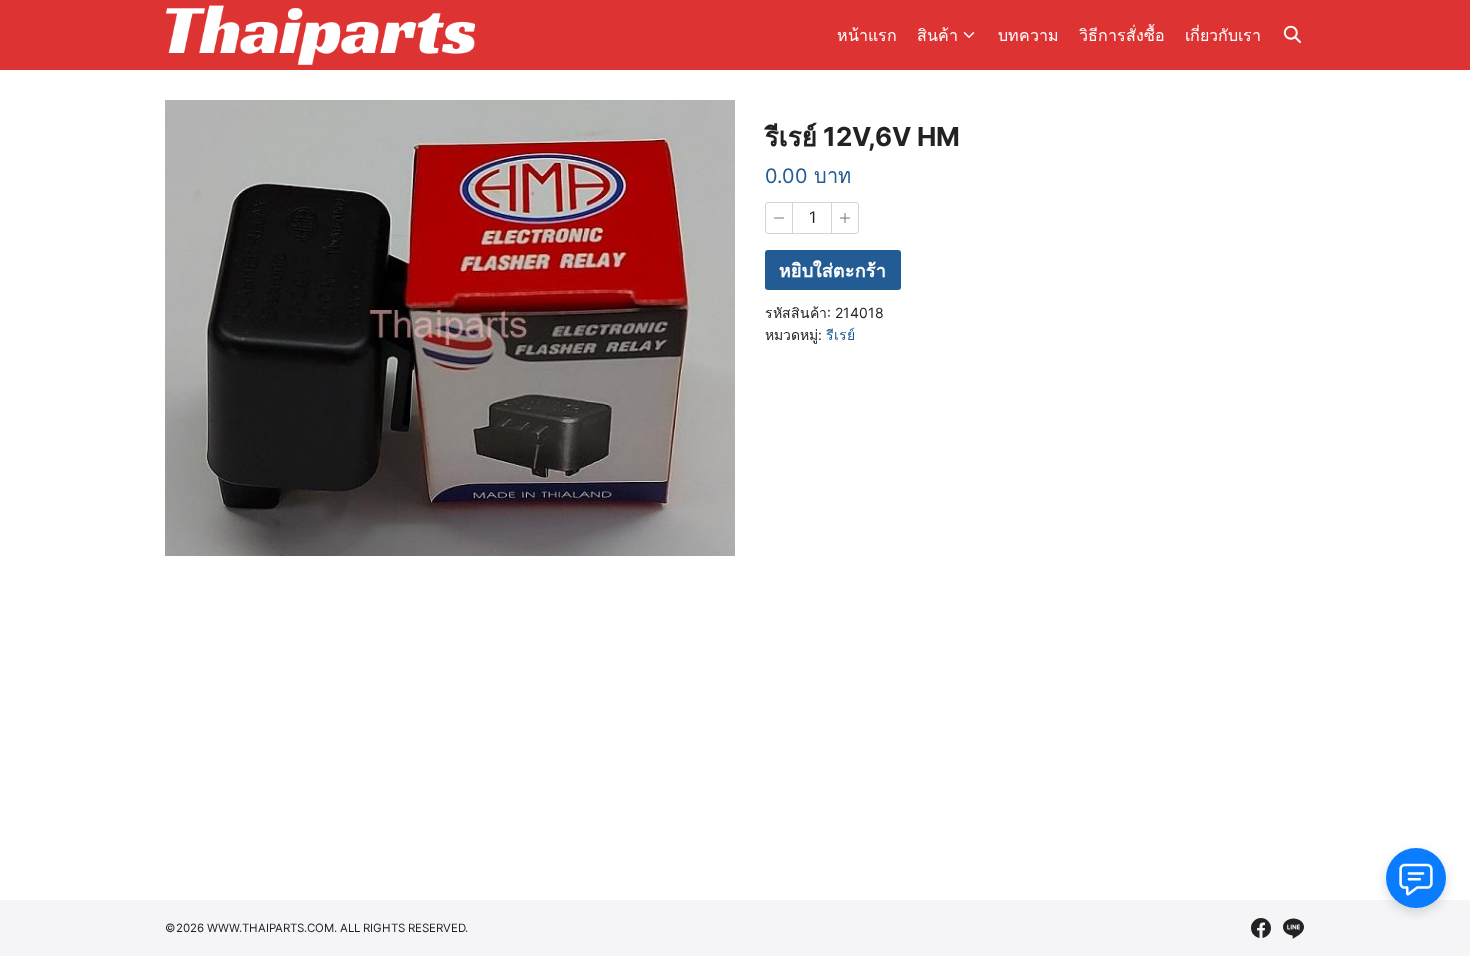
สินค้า (937, 35)
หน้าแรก (867, 35)
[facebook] (1261, 928)
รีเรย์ (840, 334)
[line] (1293, 928)
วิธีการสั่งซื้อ (1122, 35)
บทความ (1028, 35)
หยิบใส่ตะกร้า (832, 270)
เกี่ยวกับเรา (1223, 35)
